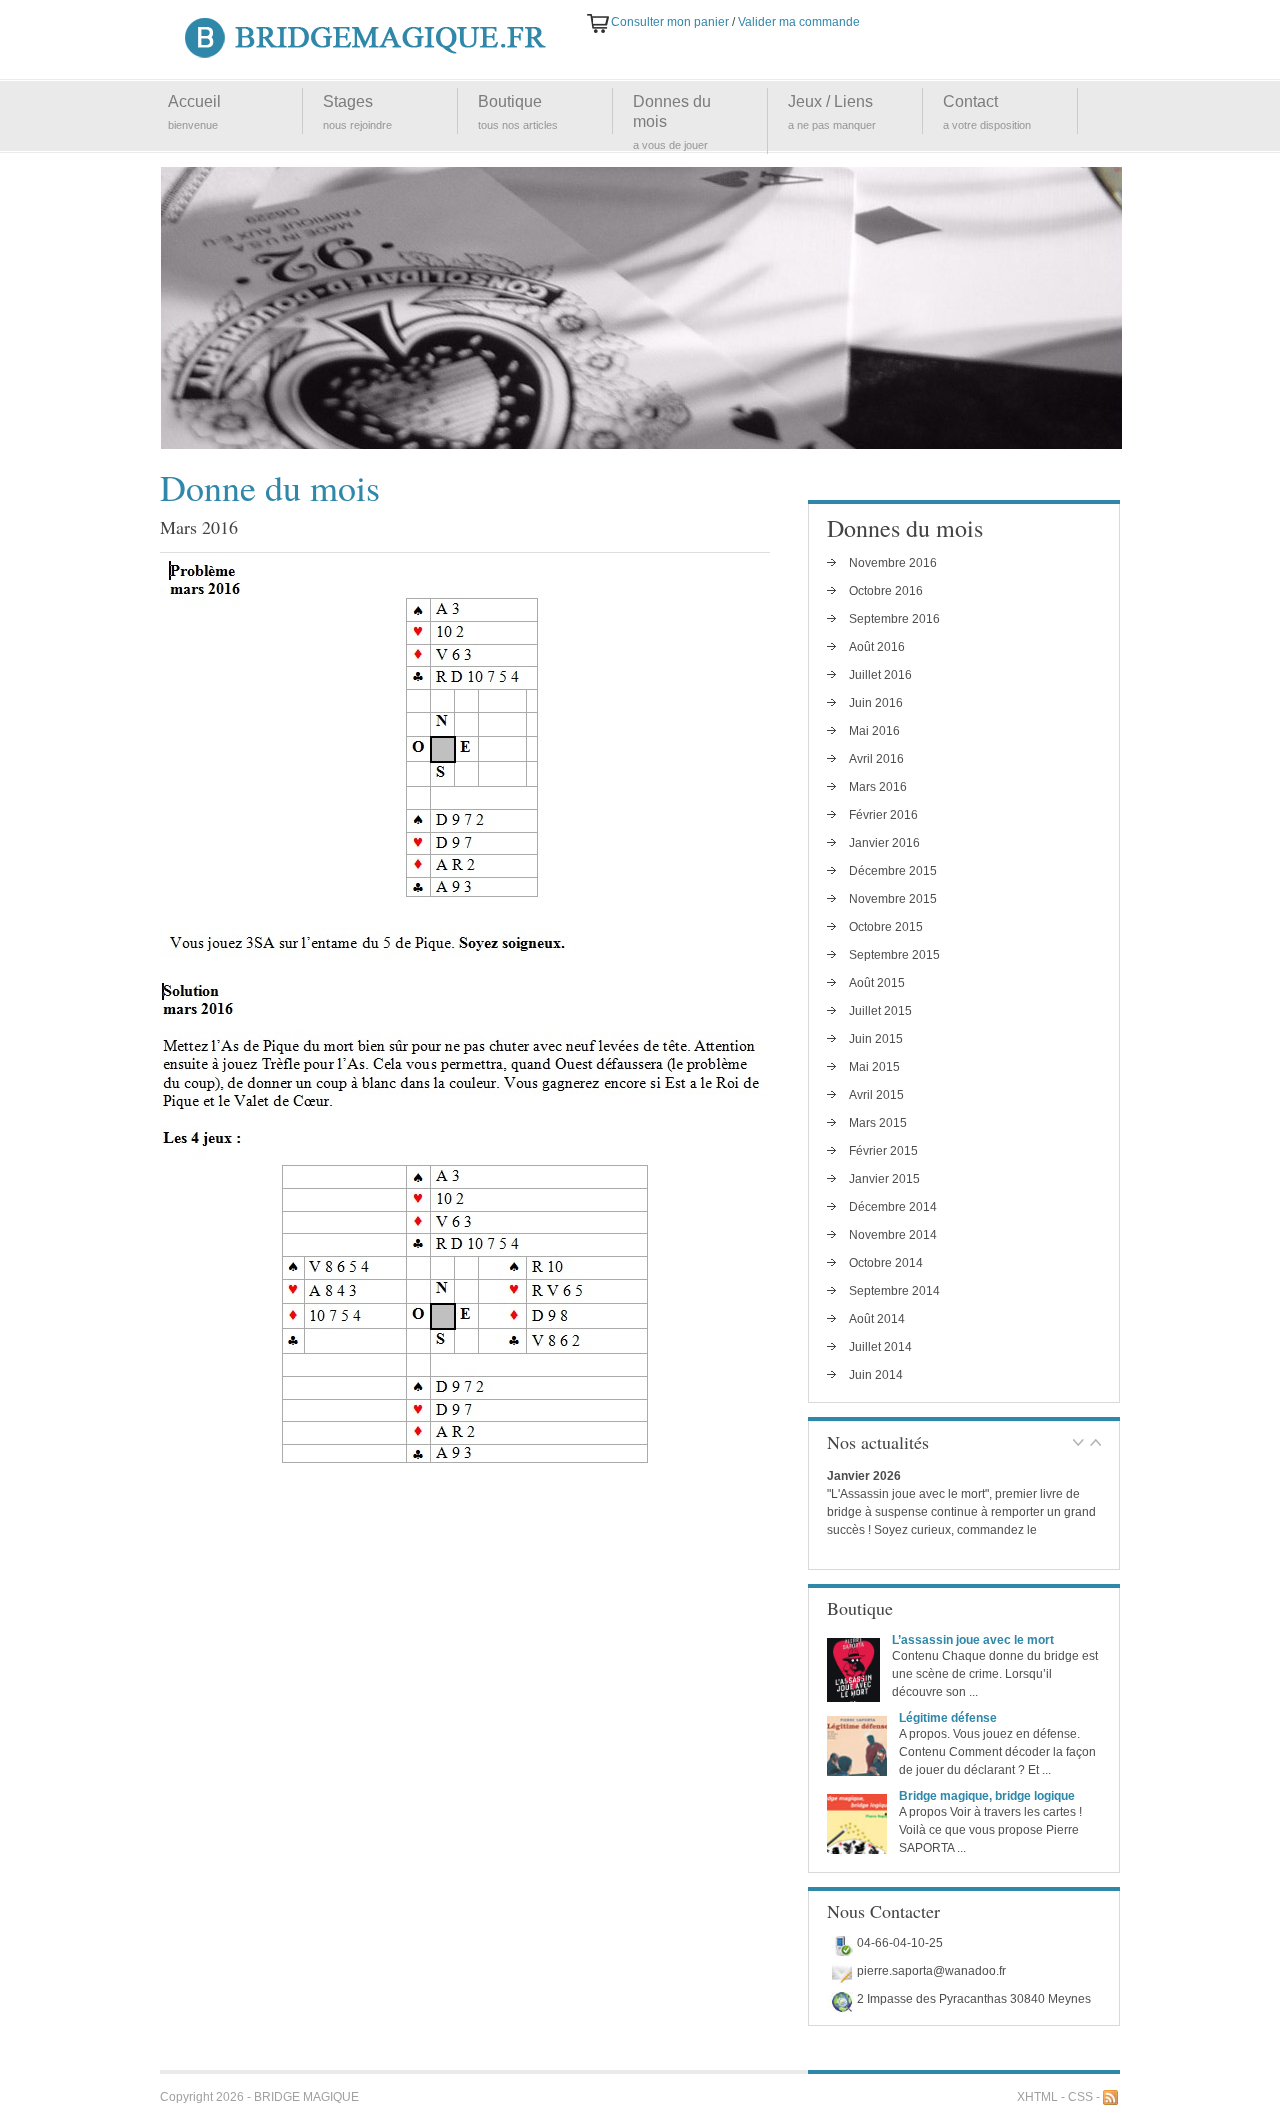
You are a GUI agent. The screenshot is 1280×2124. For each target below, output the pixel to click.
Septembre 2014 (894, 1291)
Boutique (510, 101)
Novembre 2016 (893, 563)
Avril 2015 (876, 1095)
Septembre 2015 (894, 955)
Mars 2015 (878, 1123)
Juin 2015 (876, 1039)
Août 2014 (877, 1319)
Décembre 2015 (893, 871)
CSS (1080, 2097)
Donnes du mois (672, 111)
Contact (970, 101)
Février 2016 (883, 815)
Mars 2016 (878, 787)
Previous (1078, 1443)
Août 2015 (877, 983)
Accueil (194, 101)
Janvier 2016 (884, 843)
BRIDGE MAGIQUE (306, 2097)
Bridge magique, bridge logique (987, 1796)
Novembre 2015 (893, 899)
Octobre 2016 (886, 591)
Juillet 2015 (880, 1011)
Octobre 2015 (886, 927)
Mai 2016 (874, 731)
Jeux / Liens (830, 101)
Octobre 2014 (886, 1263)
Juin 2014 (876, 1375)
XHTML (1037, 2097)
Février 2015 (883, 1151)
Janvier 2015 (884, 1179)
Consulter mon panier (670, 22)
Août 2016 (877, 647)
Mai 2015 (874, 1067)
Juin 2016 (876, 703)
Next (1095, 1443)
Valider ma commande (799, 22)
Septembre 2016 (894, 619)
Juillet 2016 (880, 675)
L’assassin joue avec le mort (973, 1640)
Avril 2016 (876, 759)
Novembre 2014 (893, 1235)
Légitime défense (948, 1718)
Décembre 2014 (893, 1207)
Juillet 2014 (880, 1347)
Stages (348, 101)
